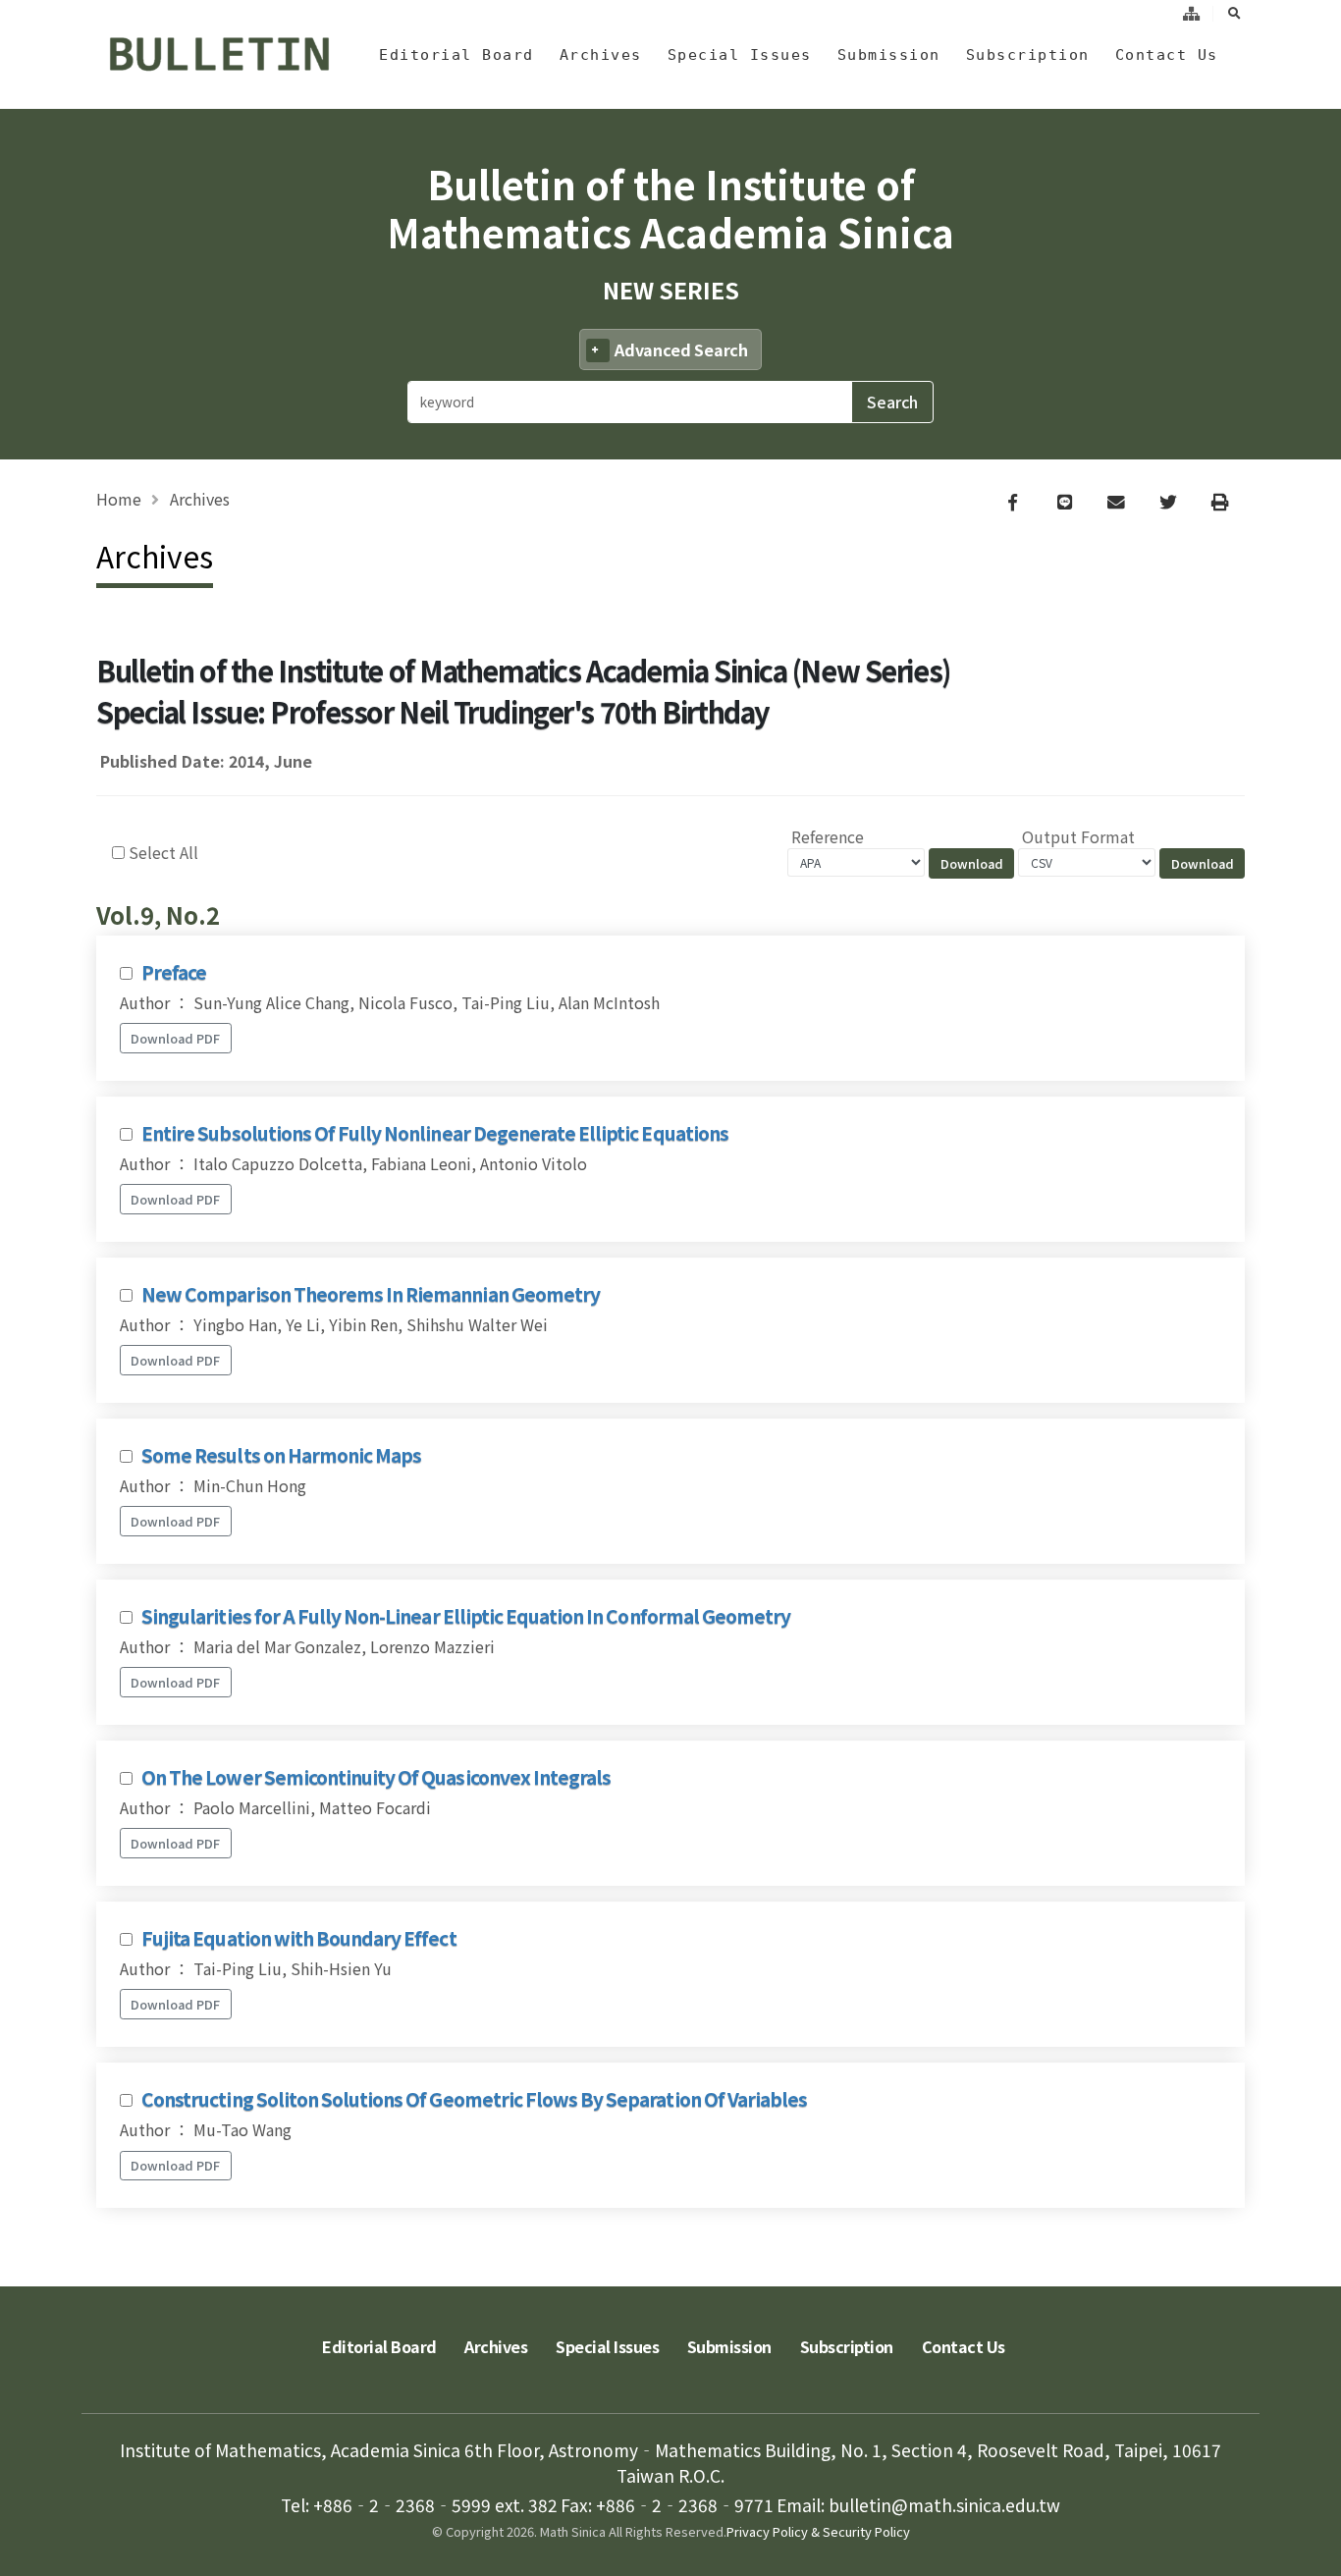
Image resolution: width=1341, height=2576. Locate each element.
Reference (828, 836)
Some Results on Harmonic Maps (281, 1455)
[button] (1307, 2554)
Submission (889, 55)
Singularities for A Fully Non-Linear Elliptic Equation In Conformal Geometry (466, 1616)
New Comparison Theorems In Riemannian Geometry (371, 1294)
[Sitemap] (1191, 14)
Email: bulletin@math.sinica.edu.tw (918, 2505)
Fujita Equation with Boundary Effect (298, 1938)
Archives (601, 55)
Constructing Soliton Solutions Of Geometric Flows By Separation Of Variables (474, 2099)
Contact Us (1167, 55)
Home (119, 499)
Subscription (1028, 55)
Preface (174, 972)
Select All (163, 852)
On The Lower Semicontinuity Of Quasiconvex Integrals (376, 1777)
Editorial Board (456, 55)
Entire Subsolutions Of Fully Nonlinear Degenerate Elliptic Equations (435, 1133)
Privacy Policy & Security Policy (818, 2531)
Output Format (1078, 836)
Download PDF (175, 1038)
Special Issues (740, 55)
